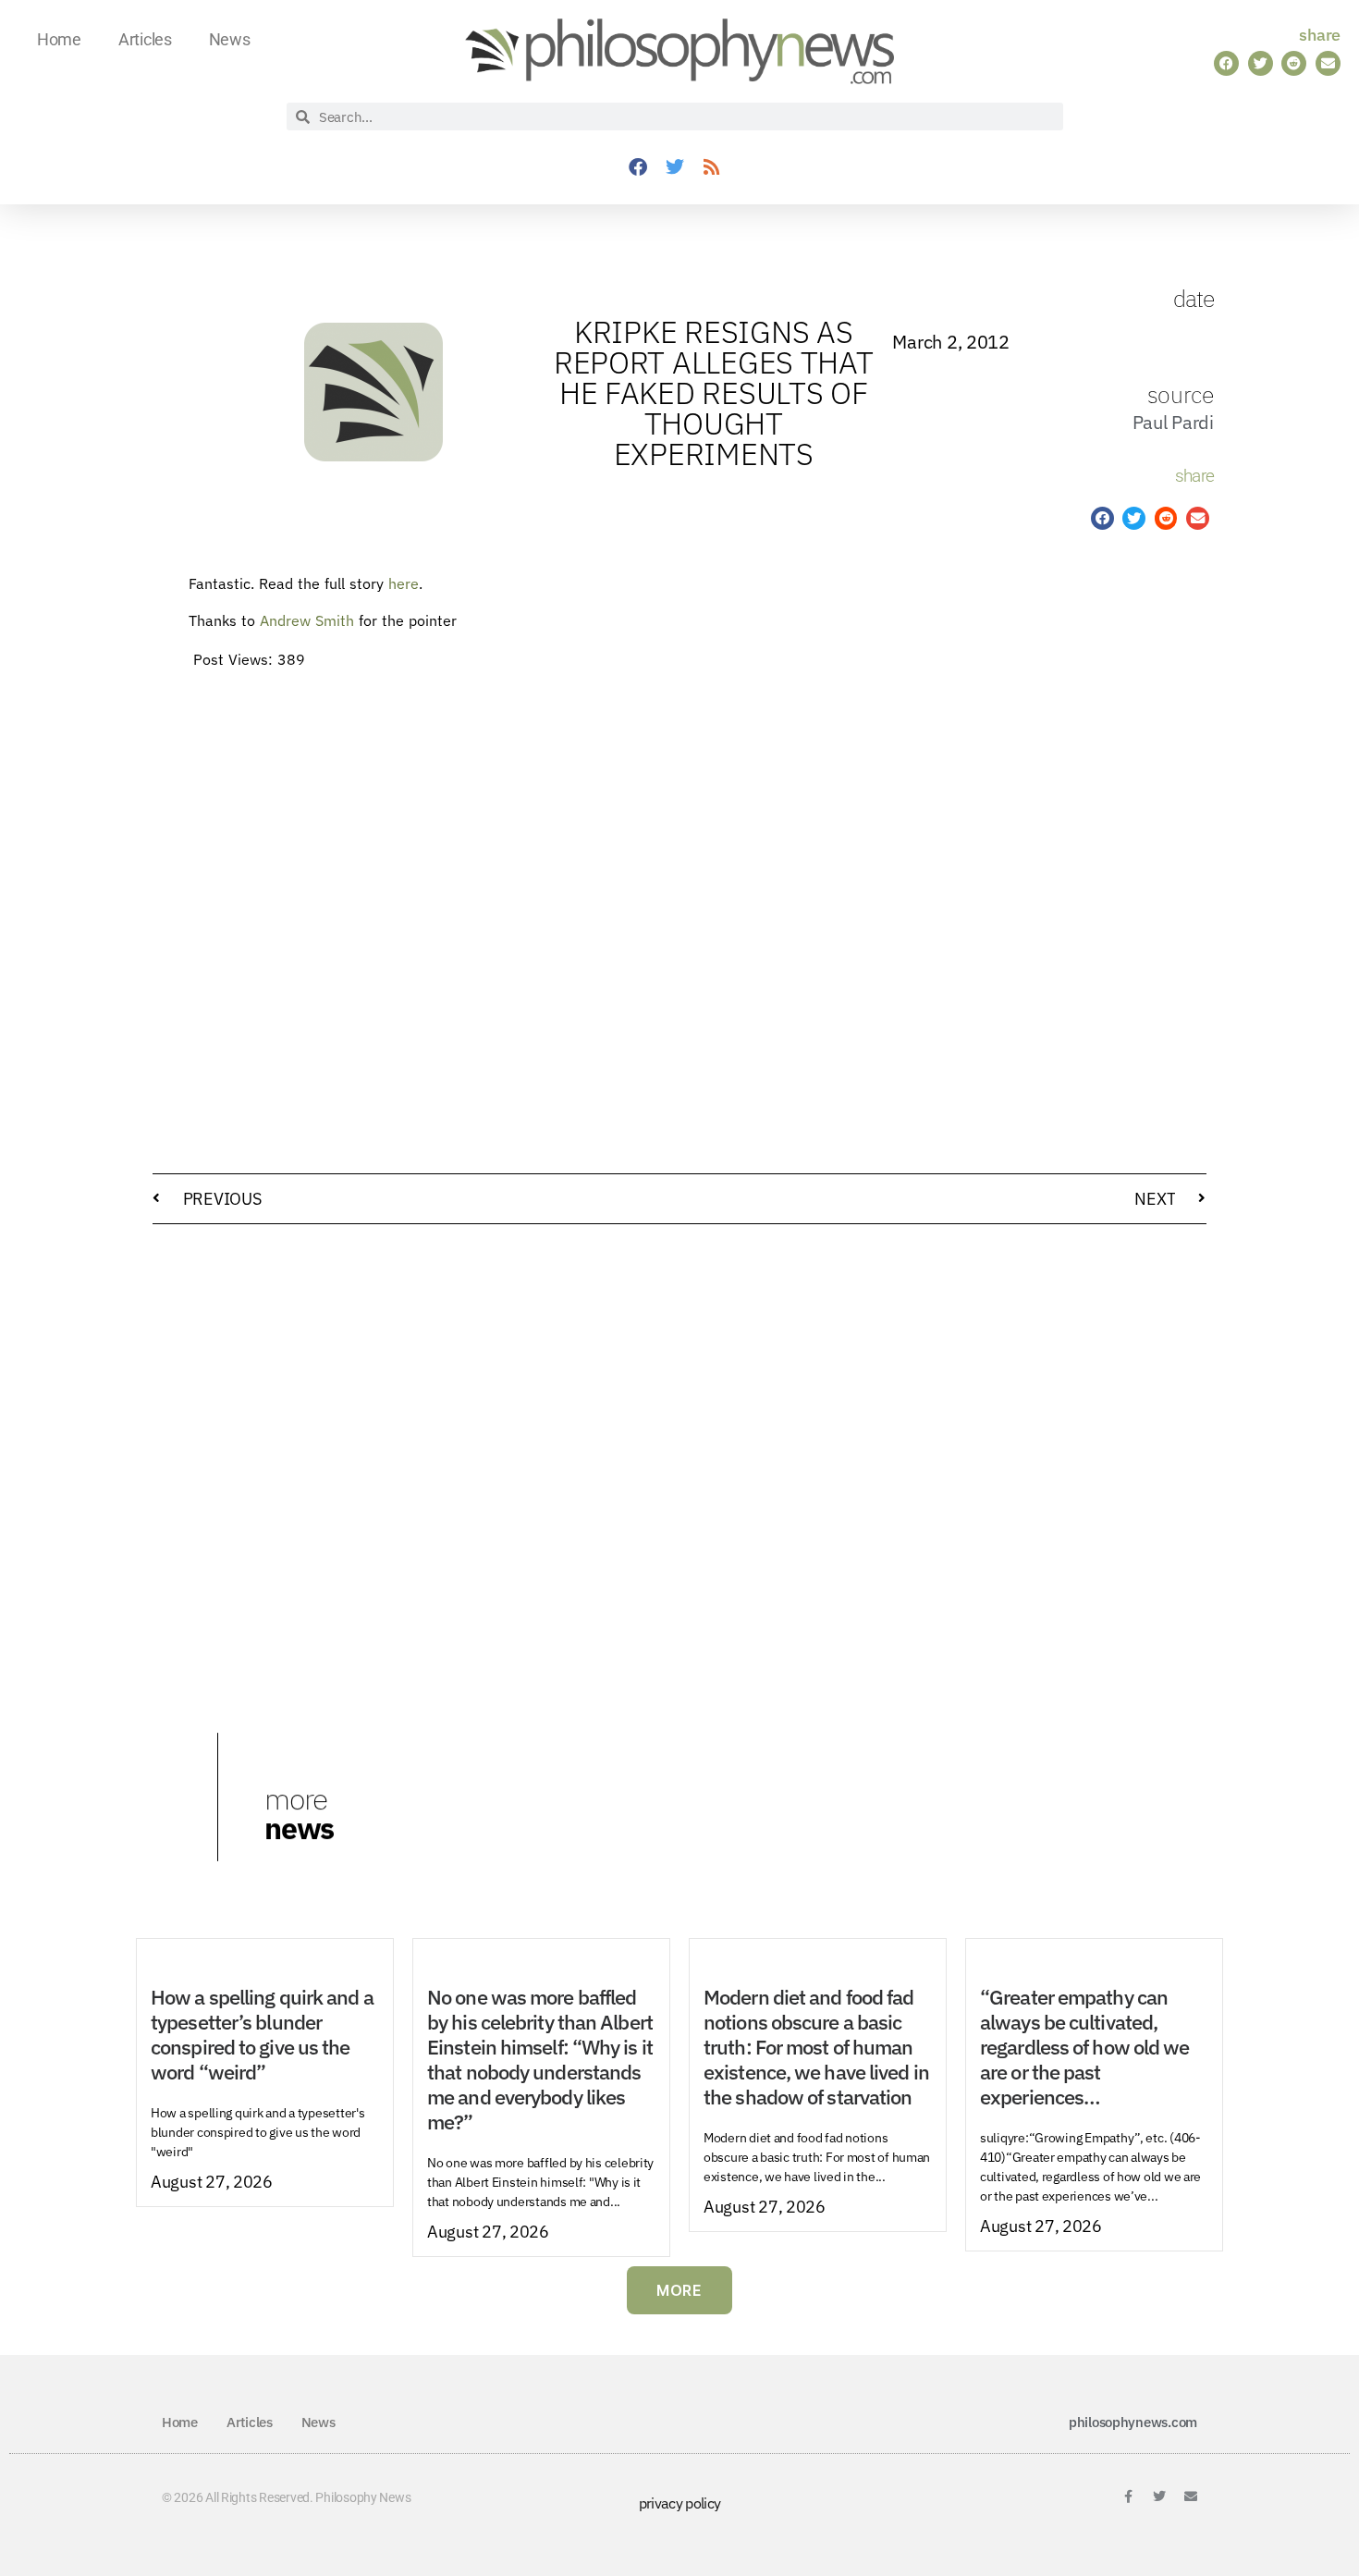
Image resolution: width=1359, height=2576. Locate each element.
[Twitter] (675, 167)
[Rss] (712, 167)
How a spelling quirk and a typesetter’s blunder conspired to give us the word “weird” (262, 2035)
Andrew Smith (307, 620)
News (230, 39)
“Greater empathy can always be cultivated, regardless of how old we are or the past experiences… (1084, 2047)
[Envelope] (1191, 2496)
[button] (1226, 63)
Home (59, 39)
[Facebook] (638, 167)
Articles (145, 39)
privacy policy (680, 2503)
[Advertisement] (1102, 859)
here (404, 583)
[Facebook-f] (1128, 2496)
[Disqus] (679, 1474)
